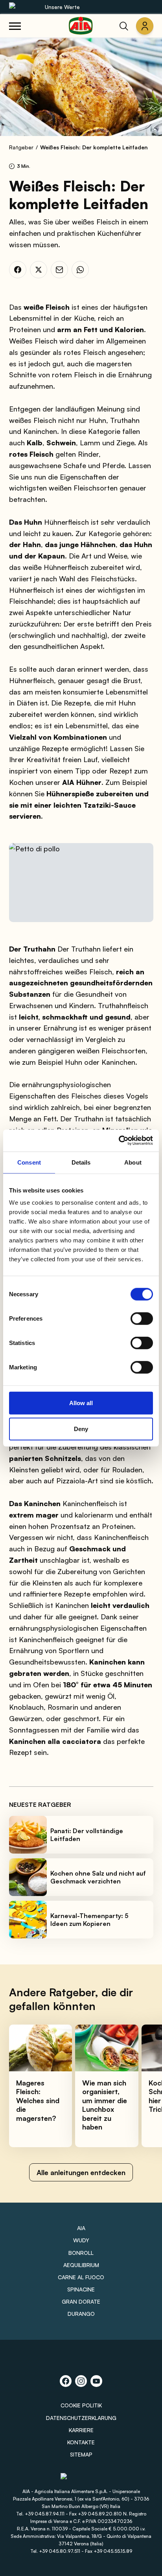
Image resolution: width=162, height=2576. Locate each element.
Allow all (81, 1403)
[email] (59, 270)
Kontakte (81, 2442)
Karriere (81, 2430)
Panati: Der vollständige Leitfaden (87, 1835)
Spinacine (81, 2289)
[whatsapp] (80, 270)
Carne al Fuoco (81, 2277)
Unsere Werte (62, 7)
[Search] (124, 26)
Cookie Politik (81, 2405)
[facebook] (18, 270)
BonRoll (81, 2253)
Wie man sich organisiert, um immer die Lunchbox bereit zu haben (105, 2105)
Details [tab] (81, 1162)
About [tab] (133, 1162)
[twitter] (39, 270)
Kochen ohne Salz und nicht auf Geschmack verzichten (98, 1877)
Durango (81, 2314)
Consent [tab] (29, 1162)
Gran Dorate (81, 2301)
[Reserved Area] (145, 26)
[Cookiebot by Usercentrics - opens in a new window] (119, 1141)
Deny (81, 1429)
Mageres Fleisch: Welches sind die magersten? (38, 2100)
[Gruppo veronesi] (81, 2480)
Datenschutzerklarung (81, 2418)
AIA (81, 2228)
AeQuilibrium (81, 2265)
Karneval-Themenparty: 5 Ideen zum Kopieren (89, 1920)
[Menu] (15, 26)
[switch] (142, 1319)
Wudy (81, 2240)
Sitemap (81, 2454)
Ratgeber (21, 147)
